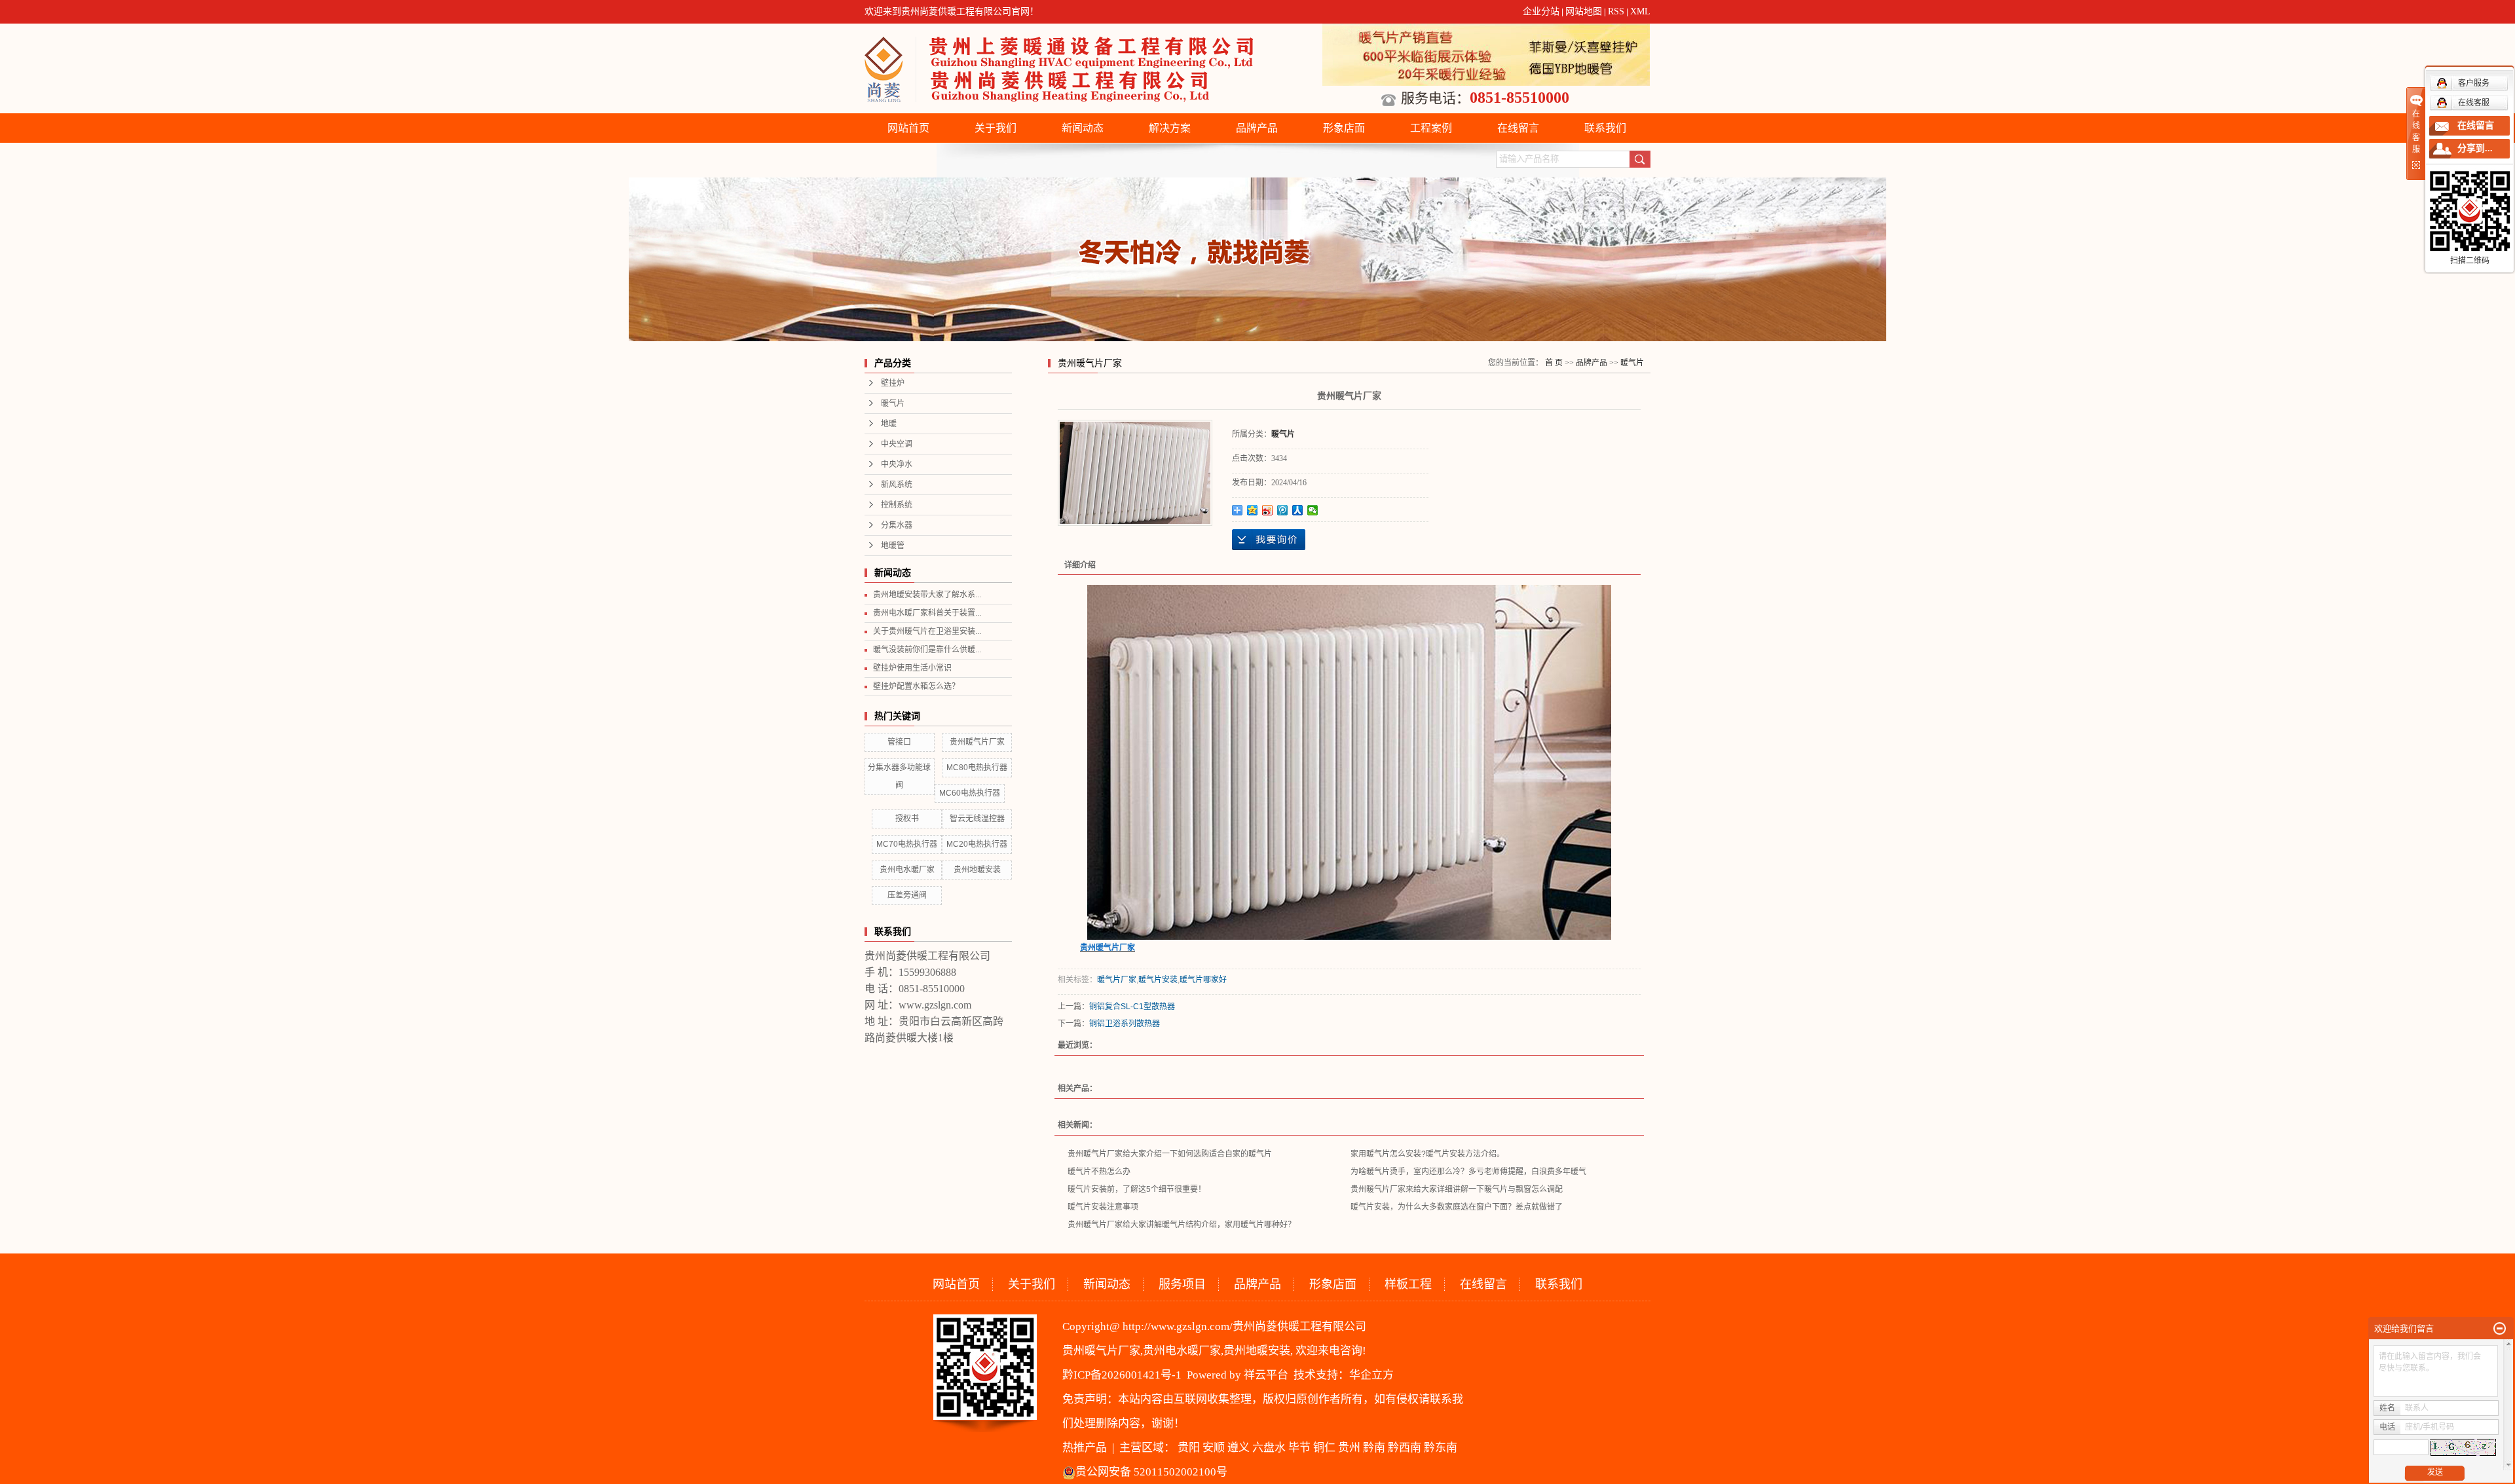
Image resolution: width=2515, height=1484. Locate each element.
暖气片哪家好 (1203, 980)
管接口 (899, 742)
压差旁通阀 (907, 895)
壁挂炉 (893, 383)
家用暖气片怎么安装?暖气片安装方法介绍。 (1427, 1154)
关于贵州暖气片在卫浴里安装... (927, 631)
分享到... (2475, 148)
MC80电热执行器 (977, 768)
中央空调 (897, 444)
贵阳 (1189, 1448)
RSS (1616, 11)
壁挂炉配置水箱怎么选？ (916, 686)
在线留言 (1518, 128)
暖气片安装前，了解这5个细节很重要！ (1137, 1189)
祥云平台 (1266, 1375)
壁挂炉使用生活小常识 (912, 668)
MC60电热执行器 (970, 793)
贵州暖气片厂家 (977, 742)
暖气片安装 (1158, 980)
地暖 (889, 424)
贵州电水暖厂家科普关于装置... (927, 613)
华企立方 (1371, 1375)
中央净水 (897, 464)
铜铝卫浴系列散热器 (1125, 1024)
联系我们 (1605, 128)
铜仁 (1324, 1448)
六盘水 (1269, 1448)
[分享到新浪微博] (1268, 510)
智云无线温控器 (977, 819)
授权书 (907, 819)
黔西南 (1405, 1448)
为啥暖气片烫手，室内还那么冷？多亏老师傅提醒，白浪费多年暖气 (1468, 1172)
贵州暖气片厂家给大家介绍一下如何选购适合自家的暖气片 (1170, 1154)
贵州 (1349, 1448)
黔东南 (1441, 1448)
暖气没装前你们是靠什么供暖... (927, 650)
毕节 (1299, 1448)
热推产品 (1085, 1448)
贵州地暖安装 (977, 870)
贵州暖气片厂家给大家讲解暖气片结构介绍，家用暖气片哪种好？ (1182, 1225)
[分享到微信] (1313, 510)
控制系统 (897, 505)
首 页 (1554, 363)
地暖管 (893, 546)
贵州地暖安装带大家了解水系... (927, 595)
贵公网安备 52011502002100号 (1151, 1472)
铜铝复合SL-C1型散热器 (1132, 1007)
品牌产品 (1257, 128)
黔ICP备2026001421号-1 (1122, 1375)
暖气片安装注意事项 (1103, 1207)
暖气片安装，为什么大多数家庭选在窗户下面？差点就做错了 (1457, 1207)
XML (1640, 11)
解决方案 (1170, 128)
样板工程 (1408, 1284)
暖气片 (893, 403)
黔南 (1374, 1448)
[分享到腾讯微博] (1283, 510)
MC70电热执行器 (907, 844)
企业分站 (1541, 11)
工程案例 (1431, 128)
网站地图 (1584, 11)
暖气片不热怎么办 (1099, 1172)
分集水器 (897, 525)
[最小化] (2500, 1329)
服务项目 (1182, 1284)
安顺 (1214, 1448)
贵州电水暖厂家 (907, 870)
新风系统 (897, 485)
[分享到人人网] (1298, 510)
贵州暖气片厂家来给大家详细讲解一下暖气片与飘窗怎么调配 (1457, 1189)
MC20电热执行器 (977, 844)
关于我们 (996, 128)
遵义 (1239, 1448)
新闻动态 (1083, 128)
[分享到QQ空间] (1253, 510)
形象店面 (1344, 128)
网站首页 (908, 128)
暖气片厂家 (1117, 980)
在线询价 (1269, 540)
